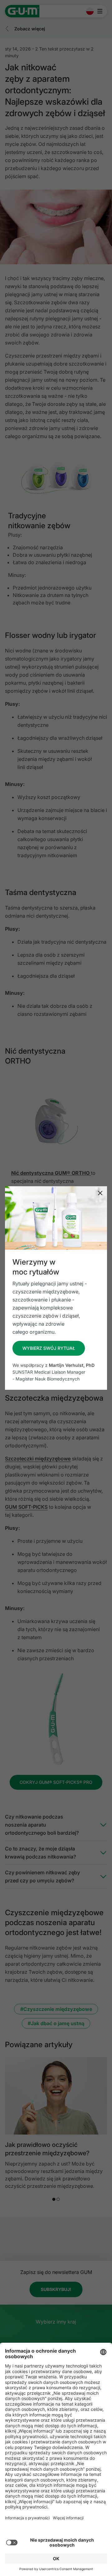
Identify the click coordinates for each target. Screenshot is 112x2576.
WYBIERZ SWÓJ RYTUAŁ (49, 1348)
